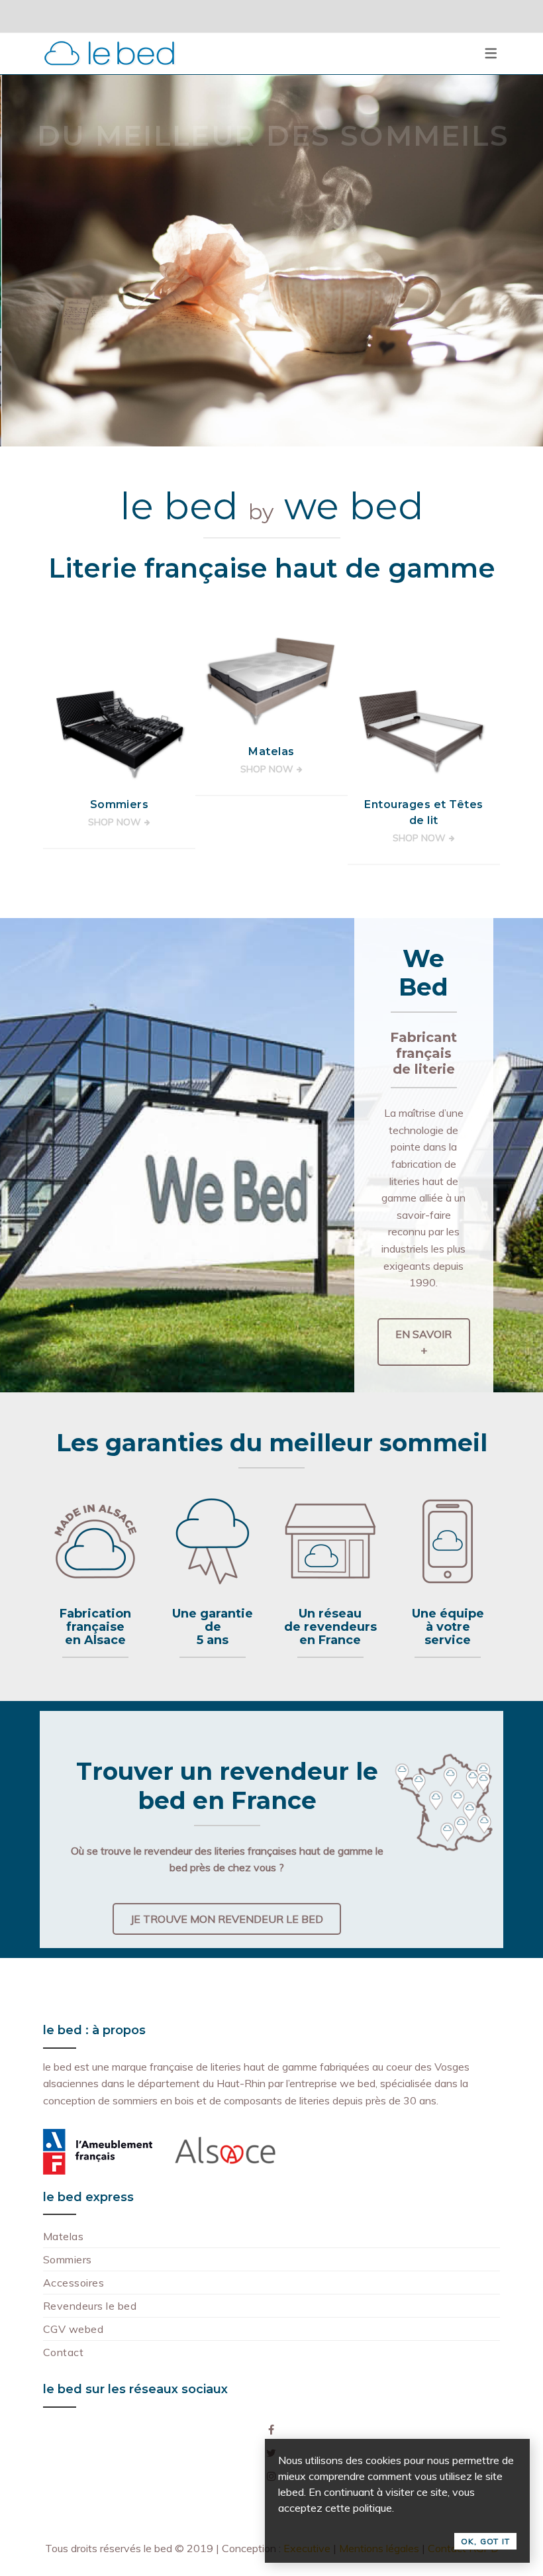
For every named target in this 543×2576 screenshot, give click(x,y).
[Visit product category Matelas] (271, 680)
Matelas (63, 2236)
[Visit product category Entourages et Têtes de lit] (424, 733)
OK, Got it (485, 2541)
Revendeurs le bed (90, 2306)
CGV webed (73, 2329)
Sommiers (68, 2259)
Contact (63, 2352)
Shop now (115, 822)
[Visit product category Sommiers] (119, 733)
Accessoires (74, 2283)
